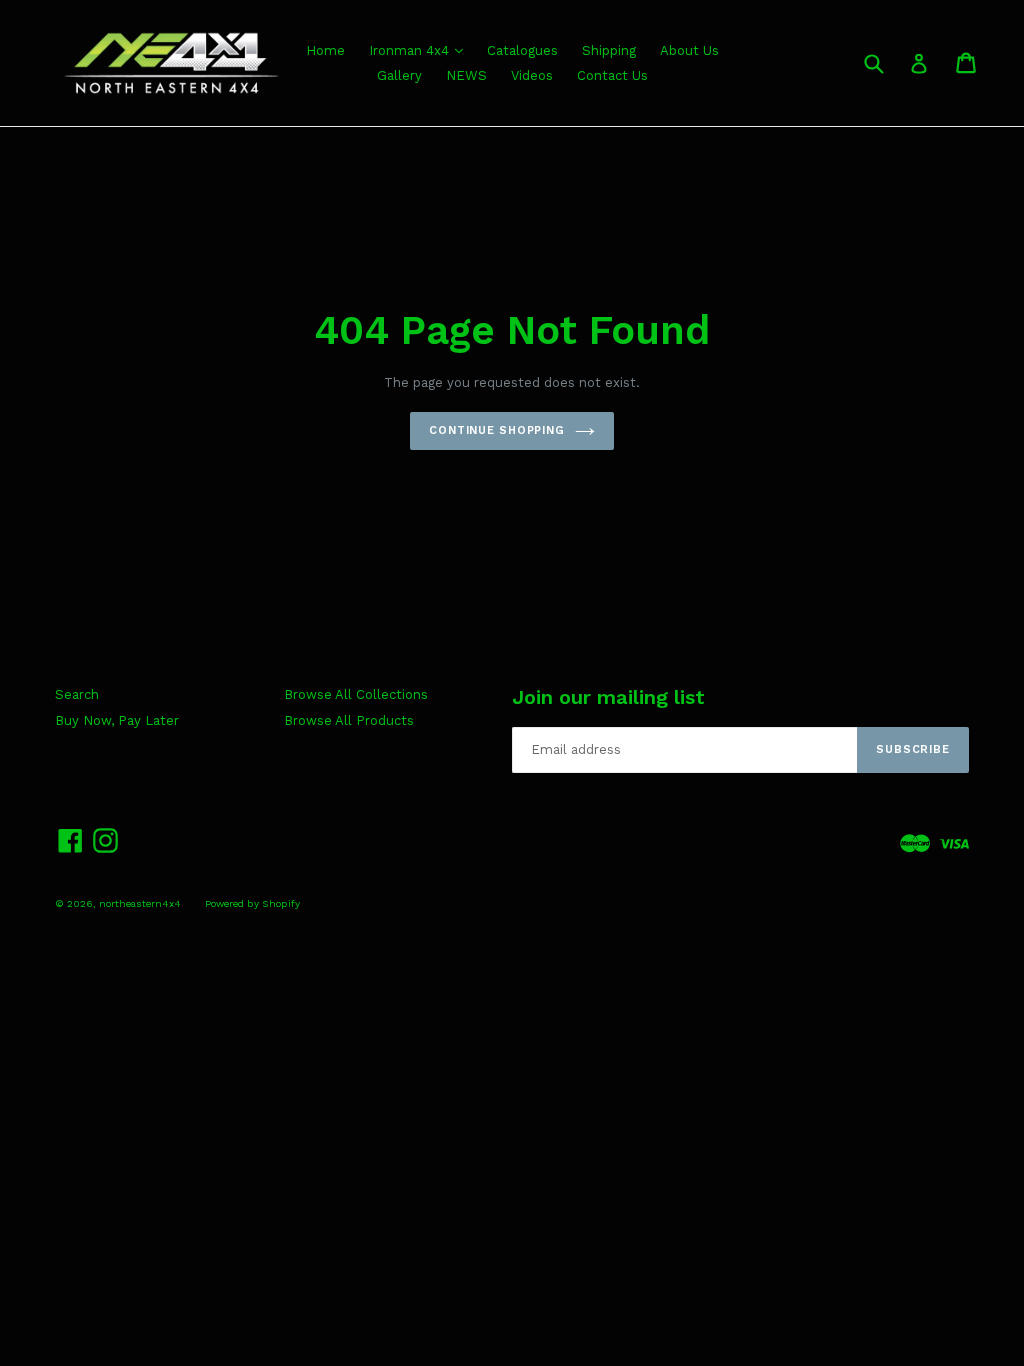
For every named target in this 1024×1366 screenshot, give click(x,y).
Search (77, 694)
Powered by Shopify (252, 903)
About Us (689, 50)
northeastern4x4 (140, 903)
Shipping (609, 50)
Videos (532, 75)
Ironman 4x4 (411, 50)
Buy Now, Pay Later (117, 720)
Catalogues (522, 50)
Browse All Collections (356, 694)
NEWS (466, 75)
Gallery (399, 75)
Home (325, 50)
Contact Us (612, 75)
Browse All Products (349, 720)
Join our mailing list (608, 697)
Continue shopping (497, 430)
